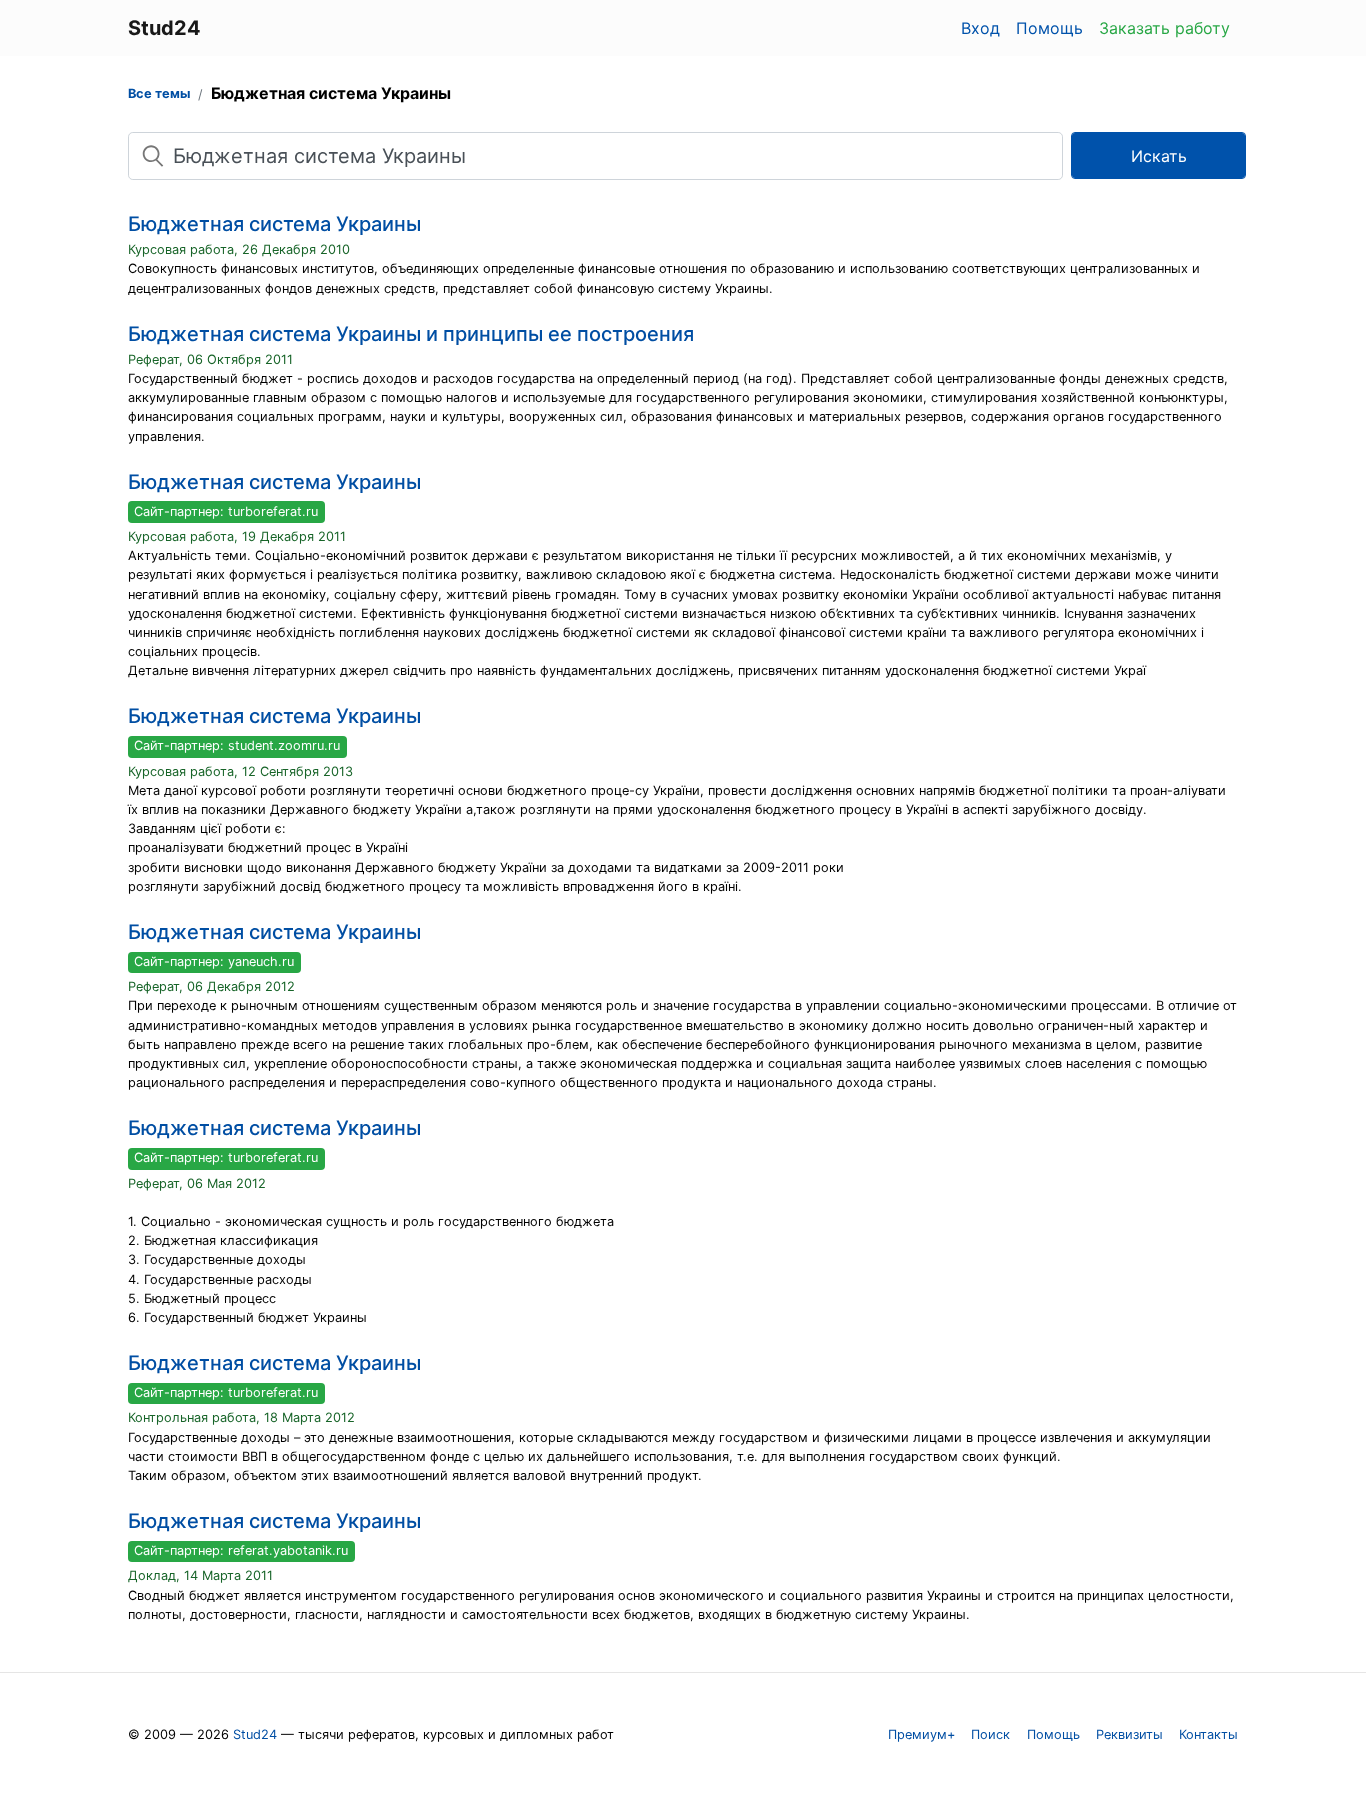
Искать (1159, 156)
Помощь (1049, 28)
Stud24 (255, 1734)
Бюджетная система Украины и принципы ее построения (411, 334)
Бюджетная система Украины (274, 224)
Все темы (159, 93)
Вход (980, 28)
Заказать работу (1164, 28)
